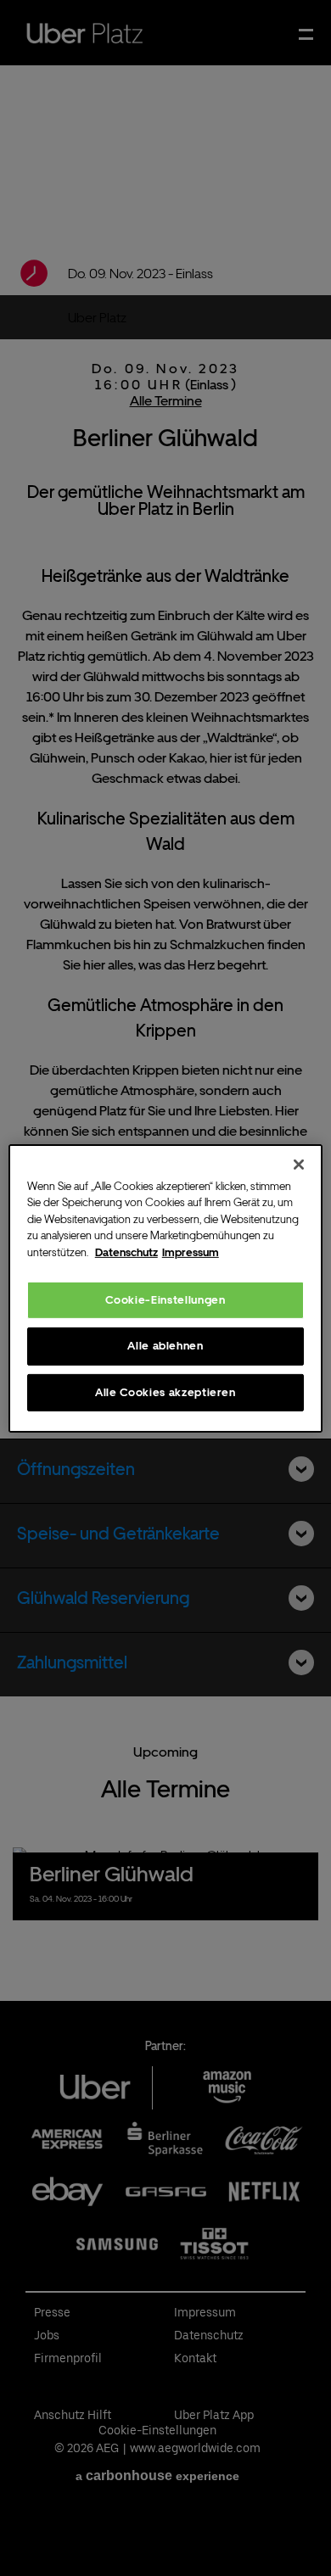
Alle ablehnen (165, 1346)
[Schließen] (299, 1164)
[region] (166, 1288)
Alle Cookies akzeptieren (165, 1391)
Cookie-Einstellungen (165, 1300)
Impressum (191, 1252)
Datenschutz (126, 1252)
